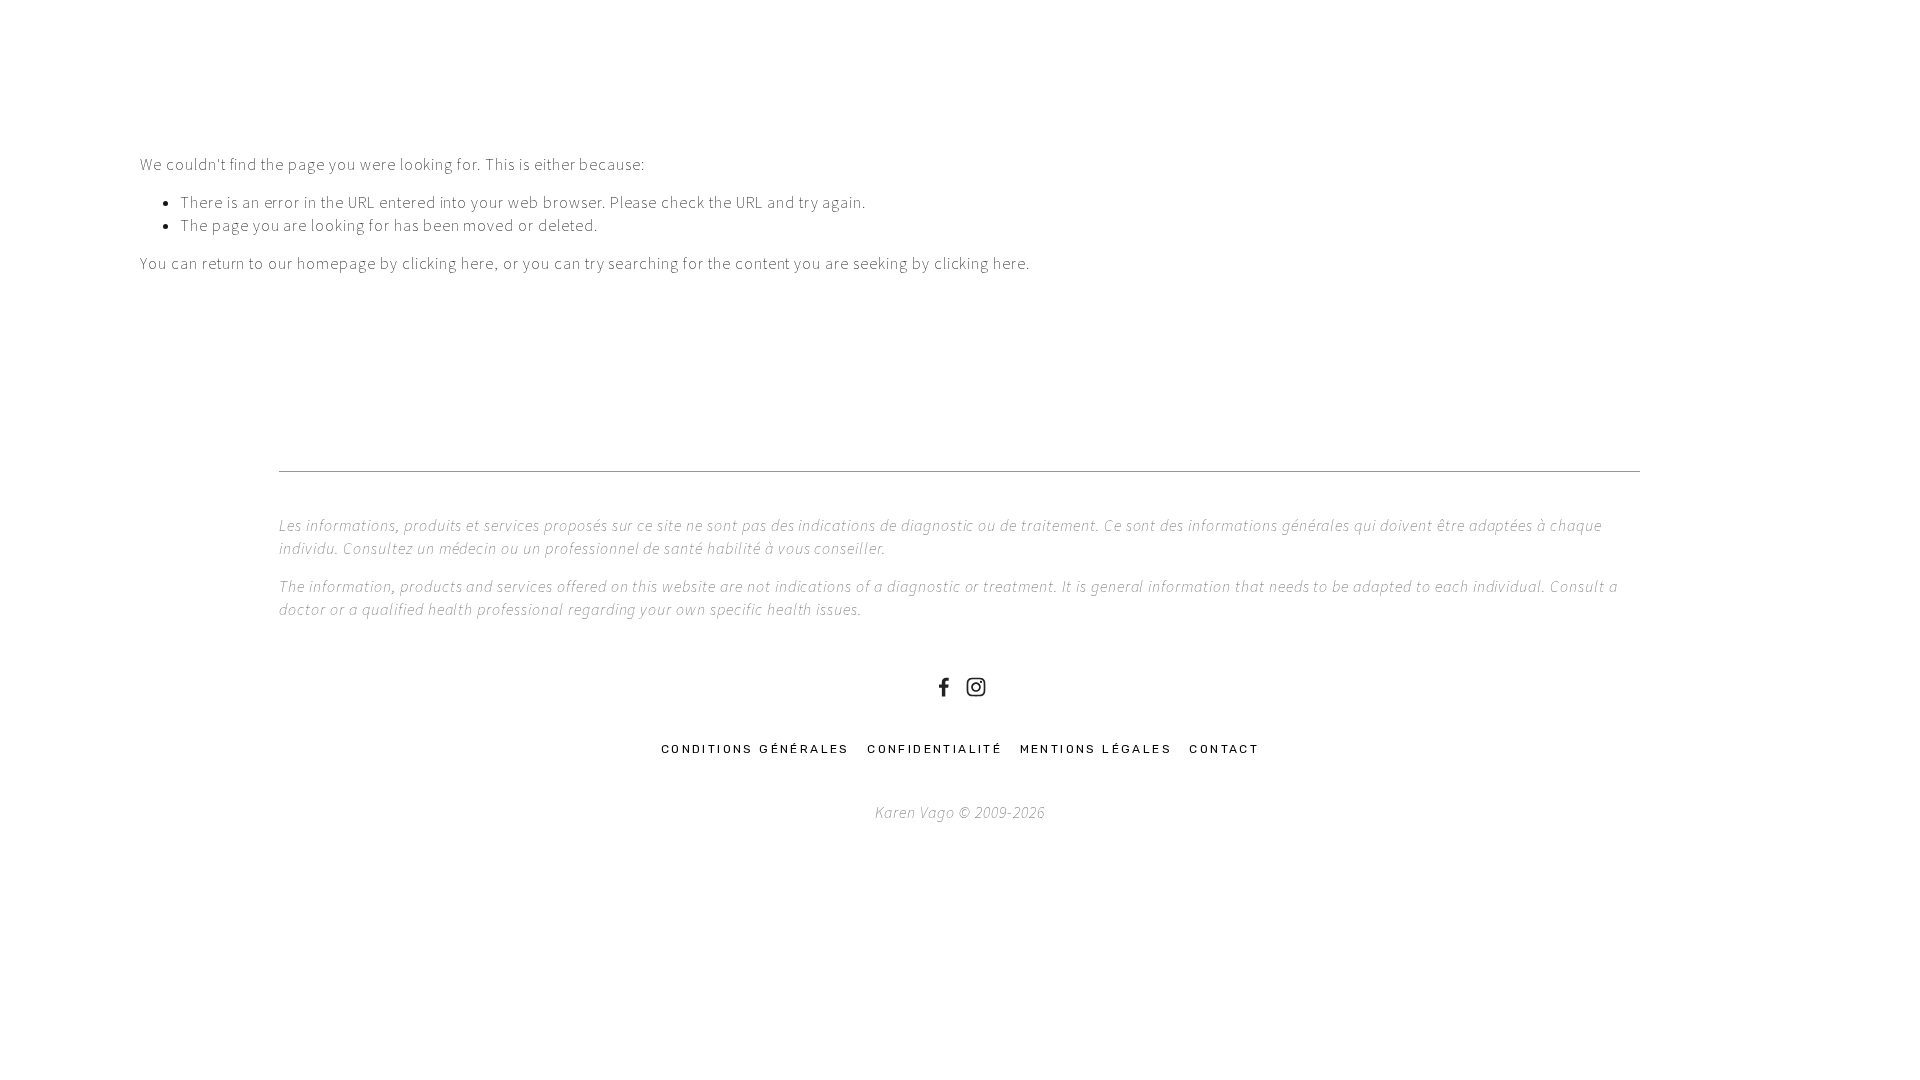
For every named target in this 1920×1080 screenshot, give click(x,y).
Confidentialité (934, 749)
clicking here (448, 263)
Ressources (499, 98)
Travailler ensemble (335, 98)
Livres (598, 98)
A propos (182, 98)
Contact (785, 98)
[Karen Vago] (976, 687)
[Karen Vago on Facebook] (944, 687)
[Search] (148, 33)
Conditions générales (755, 749)
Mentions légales (1096, 749)
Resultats (687, 98)
